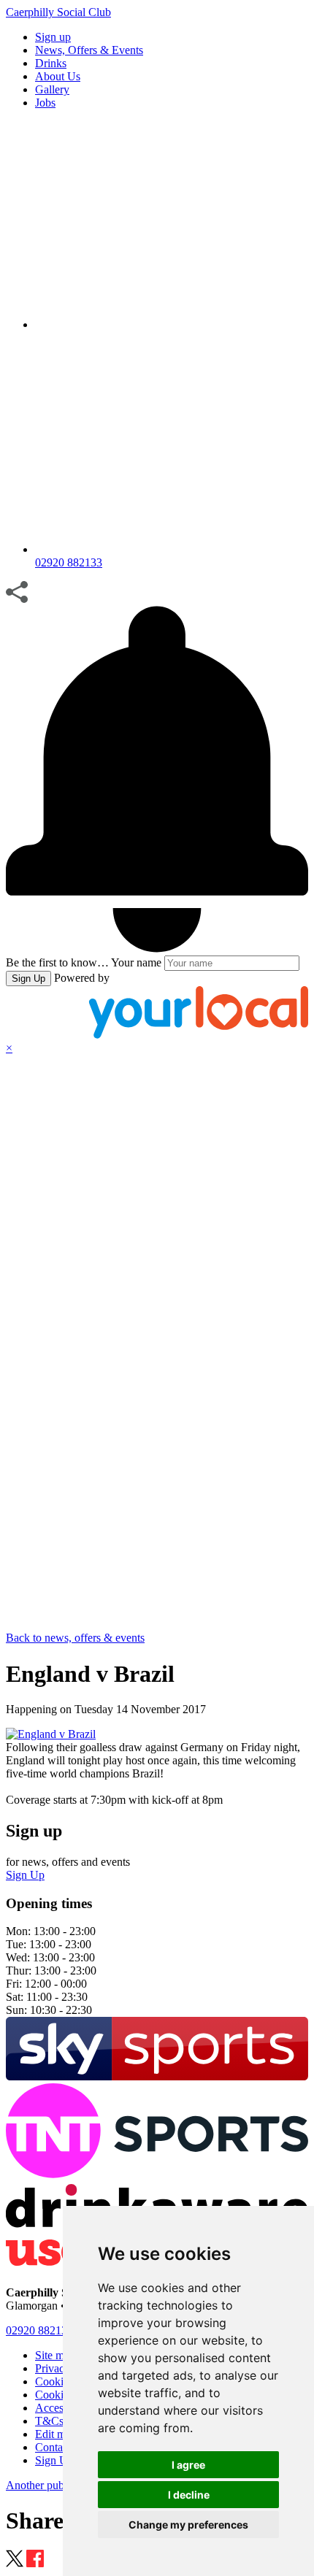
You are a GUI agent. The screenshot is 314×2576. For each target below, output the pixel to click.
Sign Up (28, 979)
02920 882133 (39, 2330)
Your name (136, 962)
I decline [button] (189, 2495)
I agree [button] (188, 2465)
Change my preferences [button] (188, 2525)
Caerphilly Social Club (58, 12)
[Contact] (172, 324)
